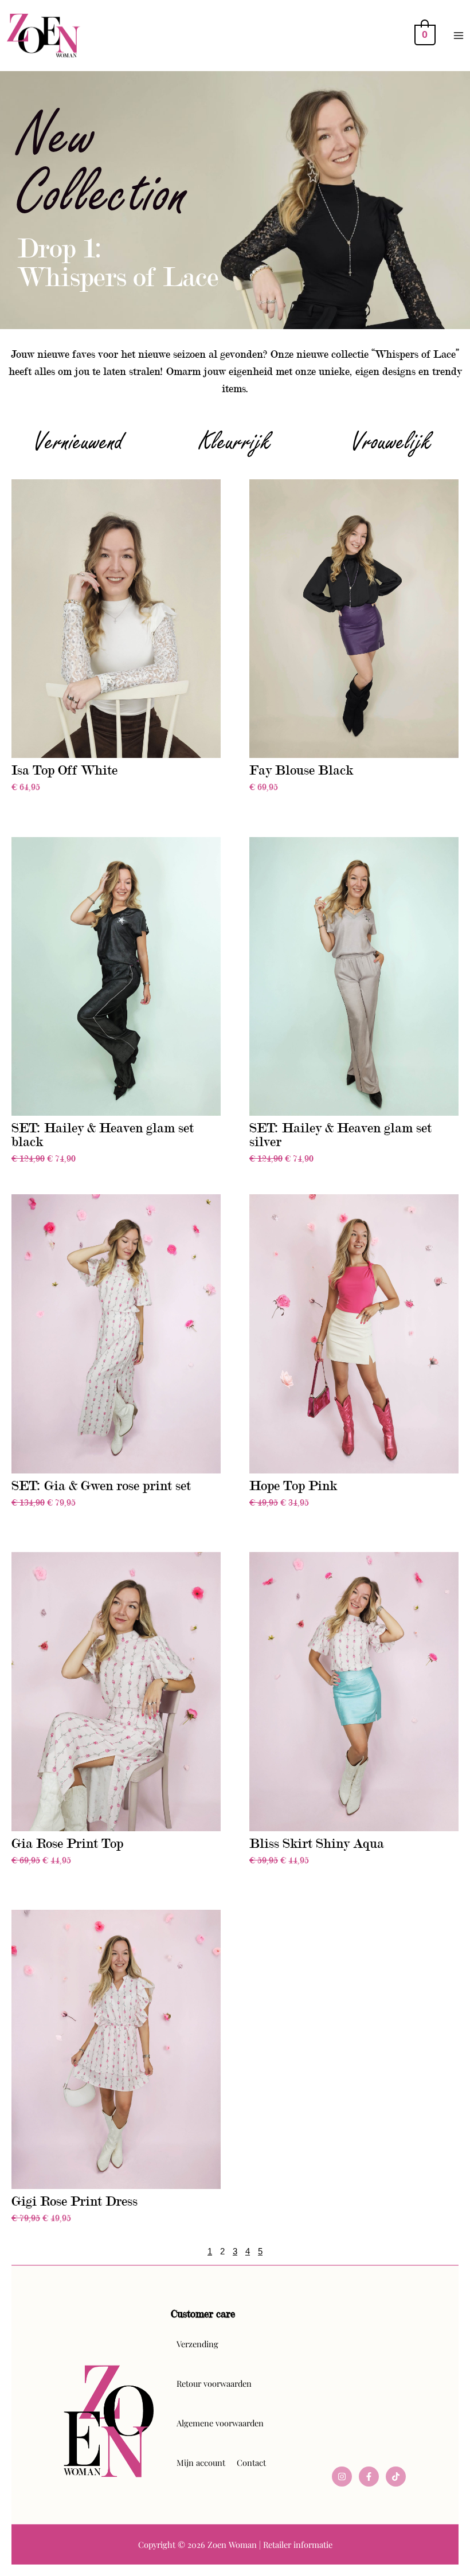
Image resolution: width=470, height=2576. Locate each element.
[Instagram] (342, 2477)
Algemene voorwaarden (220, 2423)
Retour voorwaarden (214, 2383)
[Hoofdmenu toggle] (459, 36)
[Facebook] (369, 2477)
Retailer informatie (298, 2544)
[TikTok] (396, 2477)
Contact (251, 2462)
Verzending (197, 2344)
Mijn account (201, 2462)
